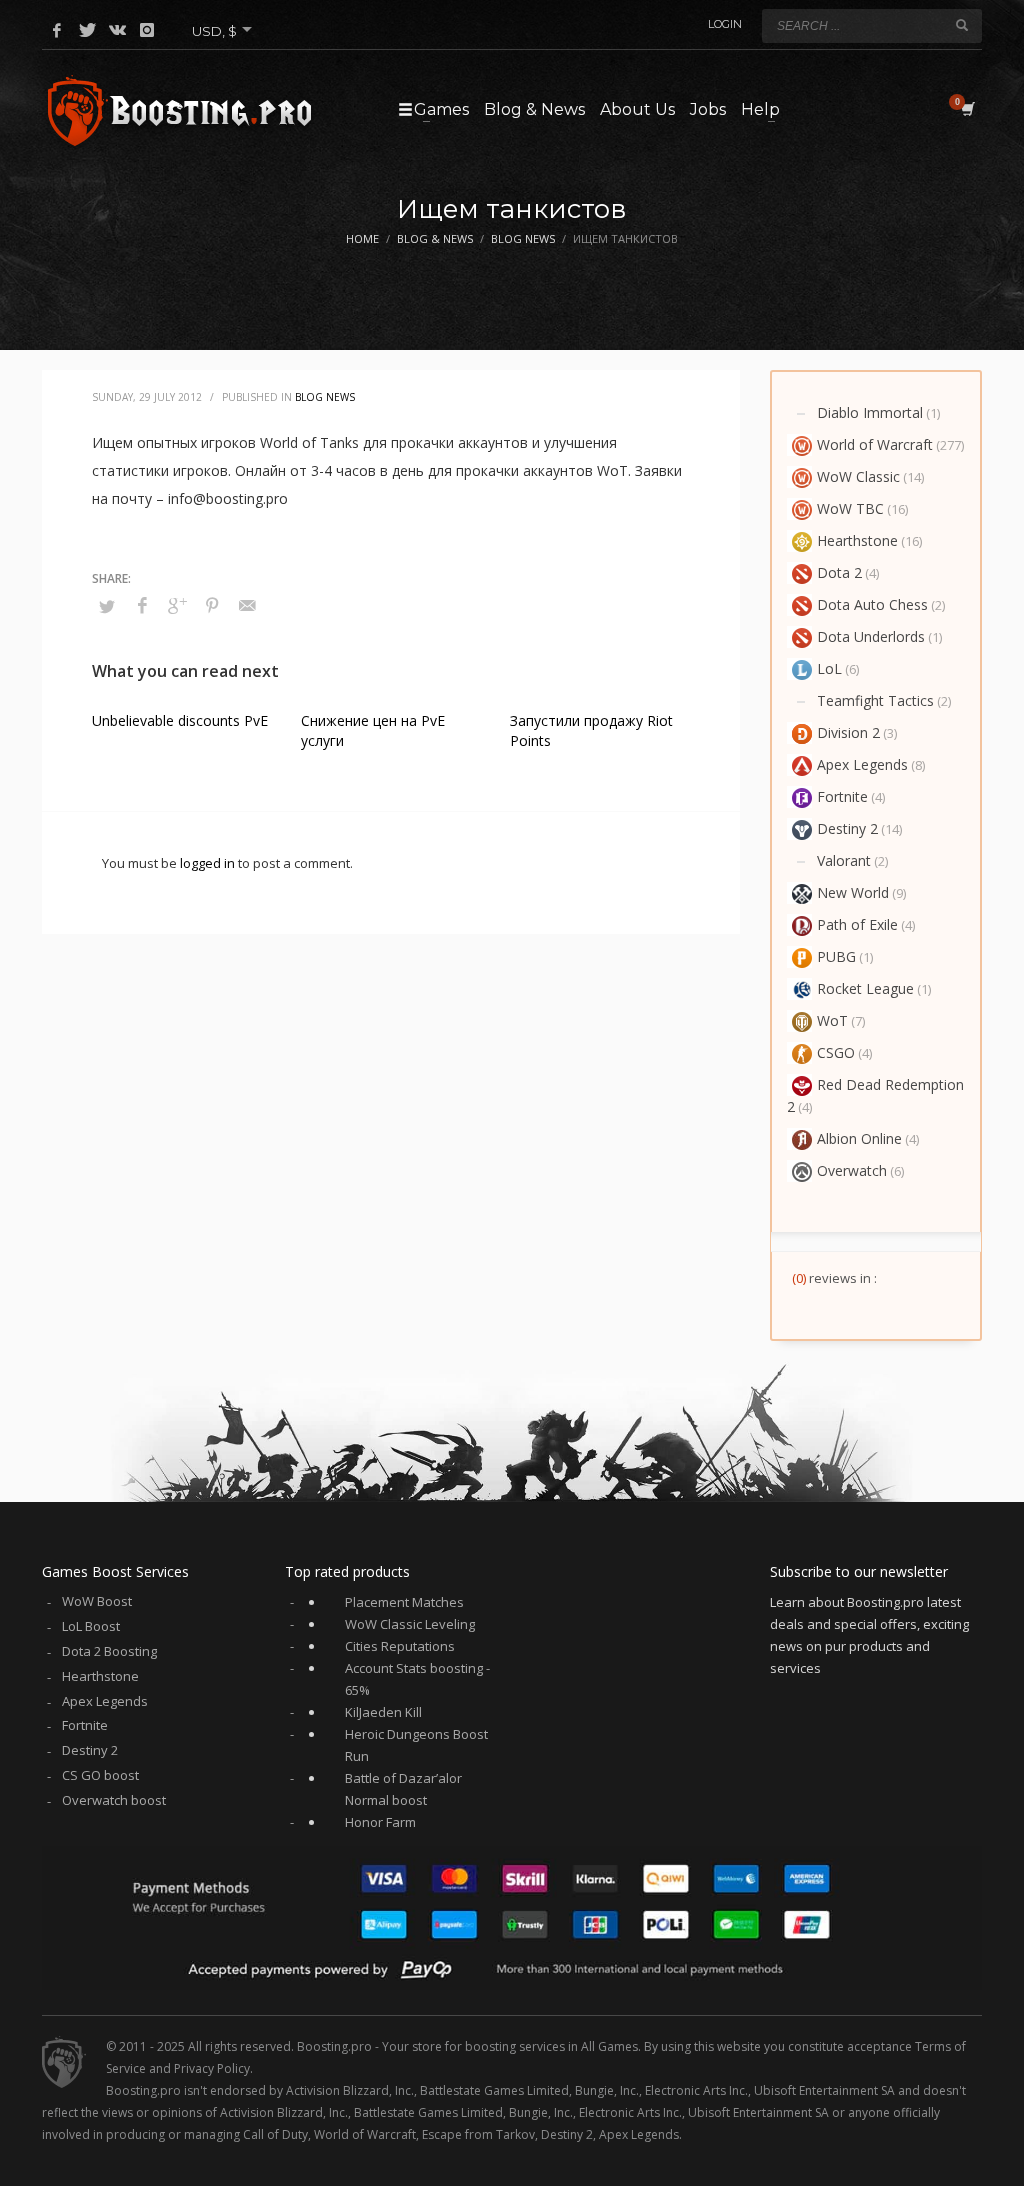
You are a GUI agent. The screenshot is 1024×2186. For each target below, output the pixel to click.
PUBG (836, 956)
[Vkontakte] (117, 30)
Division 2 (848, 732)
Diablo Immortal (870, 412)
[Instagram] (147, 30)
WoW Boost (97, 1601)
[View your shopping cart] (966, 109)
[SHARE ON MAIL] (247, 605)
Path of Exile (857, 924)
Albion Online (859, 1138)
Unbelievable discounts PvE (180, 720)
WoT (832, 1020)
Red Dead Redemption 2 (875, 1095)
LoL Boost (91, 1626)
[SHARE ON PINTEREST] (212, 605)
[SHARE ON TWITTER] (107, 606)
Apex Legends (862, 764)
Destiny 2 (847, 828)
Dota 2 (839, 572)
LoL (829, 668)
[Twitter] (87, 30)
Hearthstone (857, 540)
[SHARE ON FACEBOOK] (142, 605)
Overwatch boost (114, 1800)
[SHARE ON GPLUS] (177, 605)
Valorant (844, 860)
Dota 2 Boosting (109, 1651)
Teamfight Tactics (875, 700)
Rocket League (865, 988)
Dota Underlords (871, 636)
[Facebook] (57, 30)
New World (853, 892)
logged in (209, 863)
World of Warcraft (875, 444)
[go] (962, 25)
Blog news (325, 397)
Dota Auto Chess (872, 604)
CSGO (836, 1052)
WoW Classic (858, 476)
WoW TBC (850, 508)
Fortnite (842, 796)
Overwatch (852, 1170)
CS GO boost (100, 1775)
